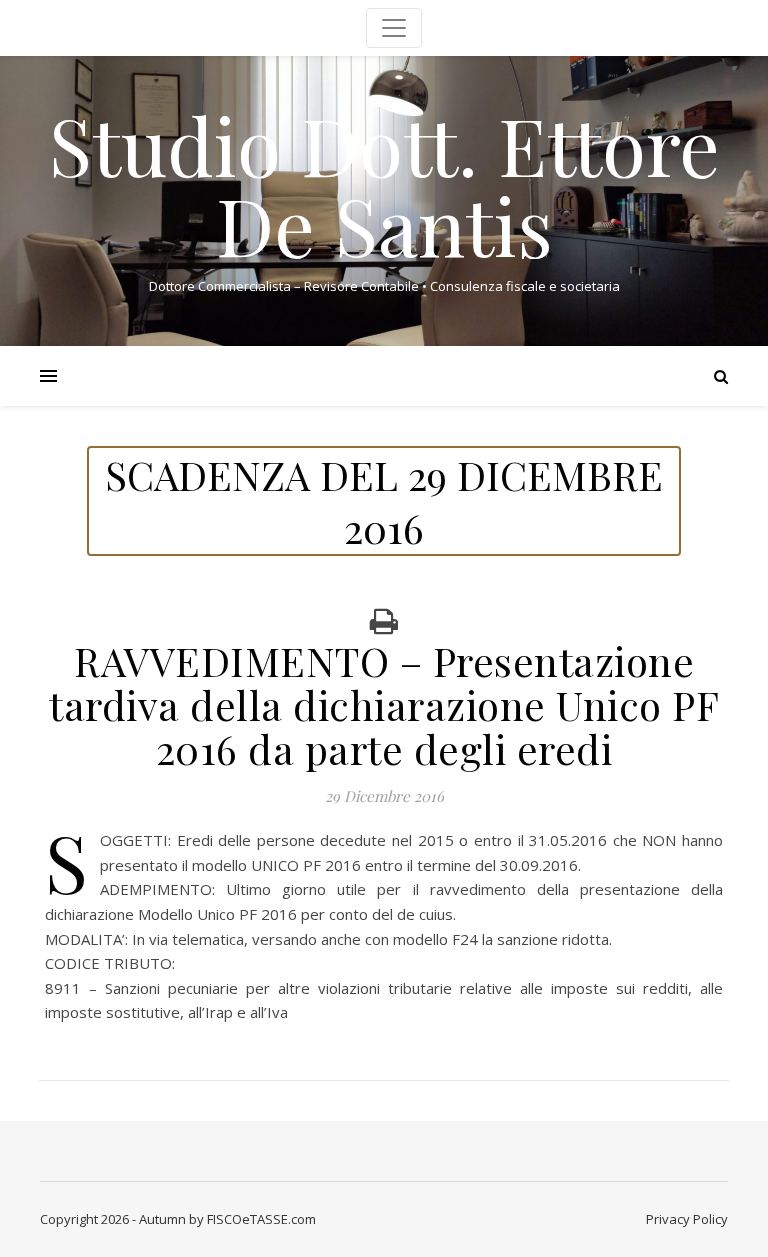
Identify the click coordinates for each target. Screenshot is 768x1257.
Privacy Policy (687, 1219)
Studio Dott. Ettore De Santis (384, 184)
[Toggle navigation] (394, 28)
